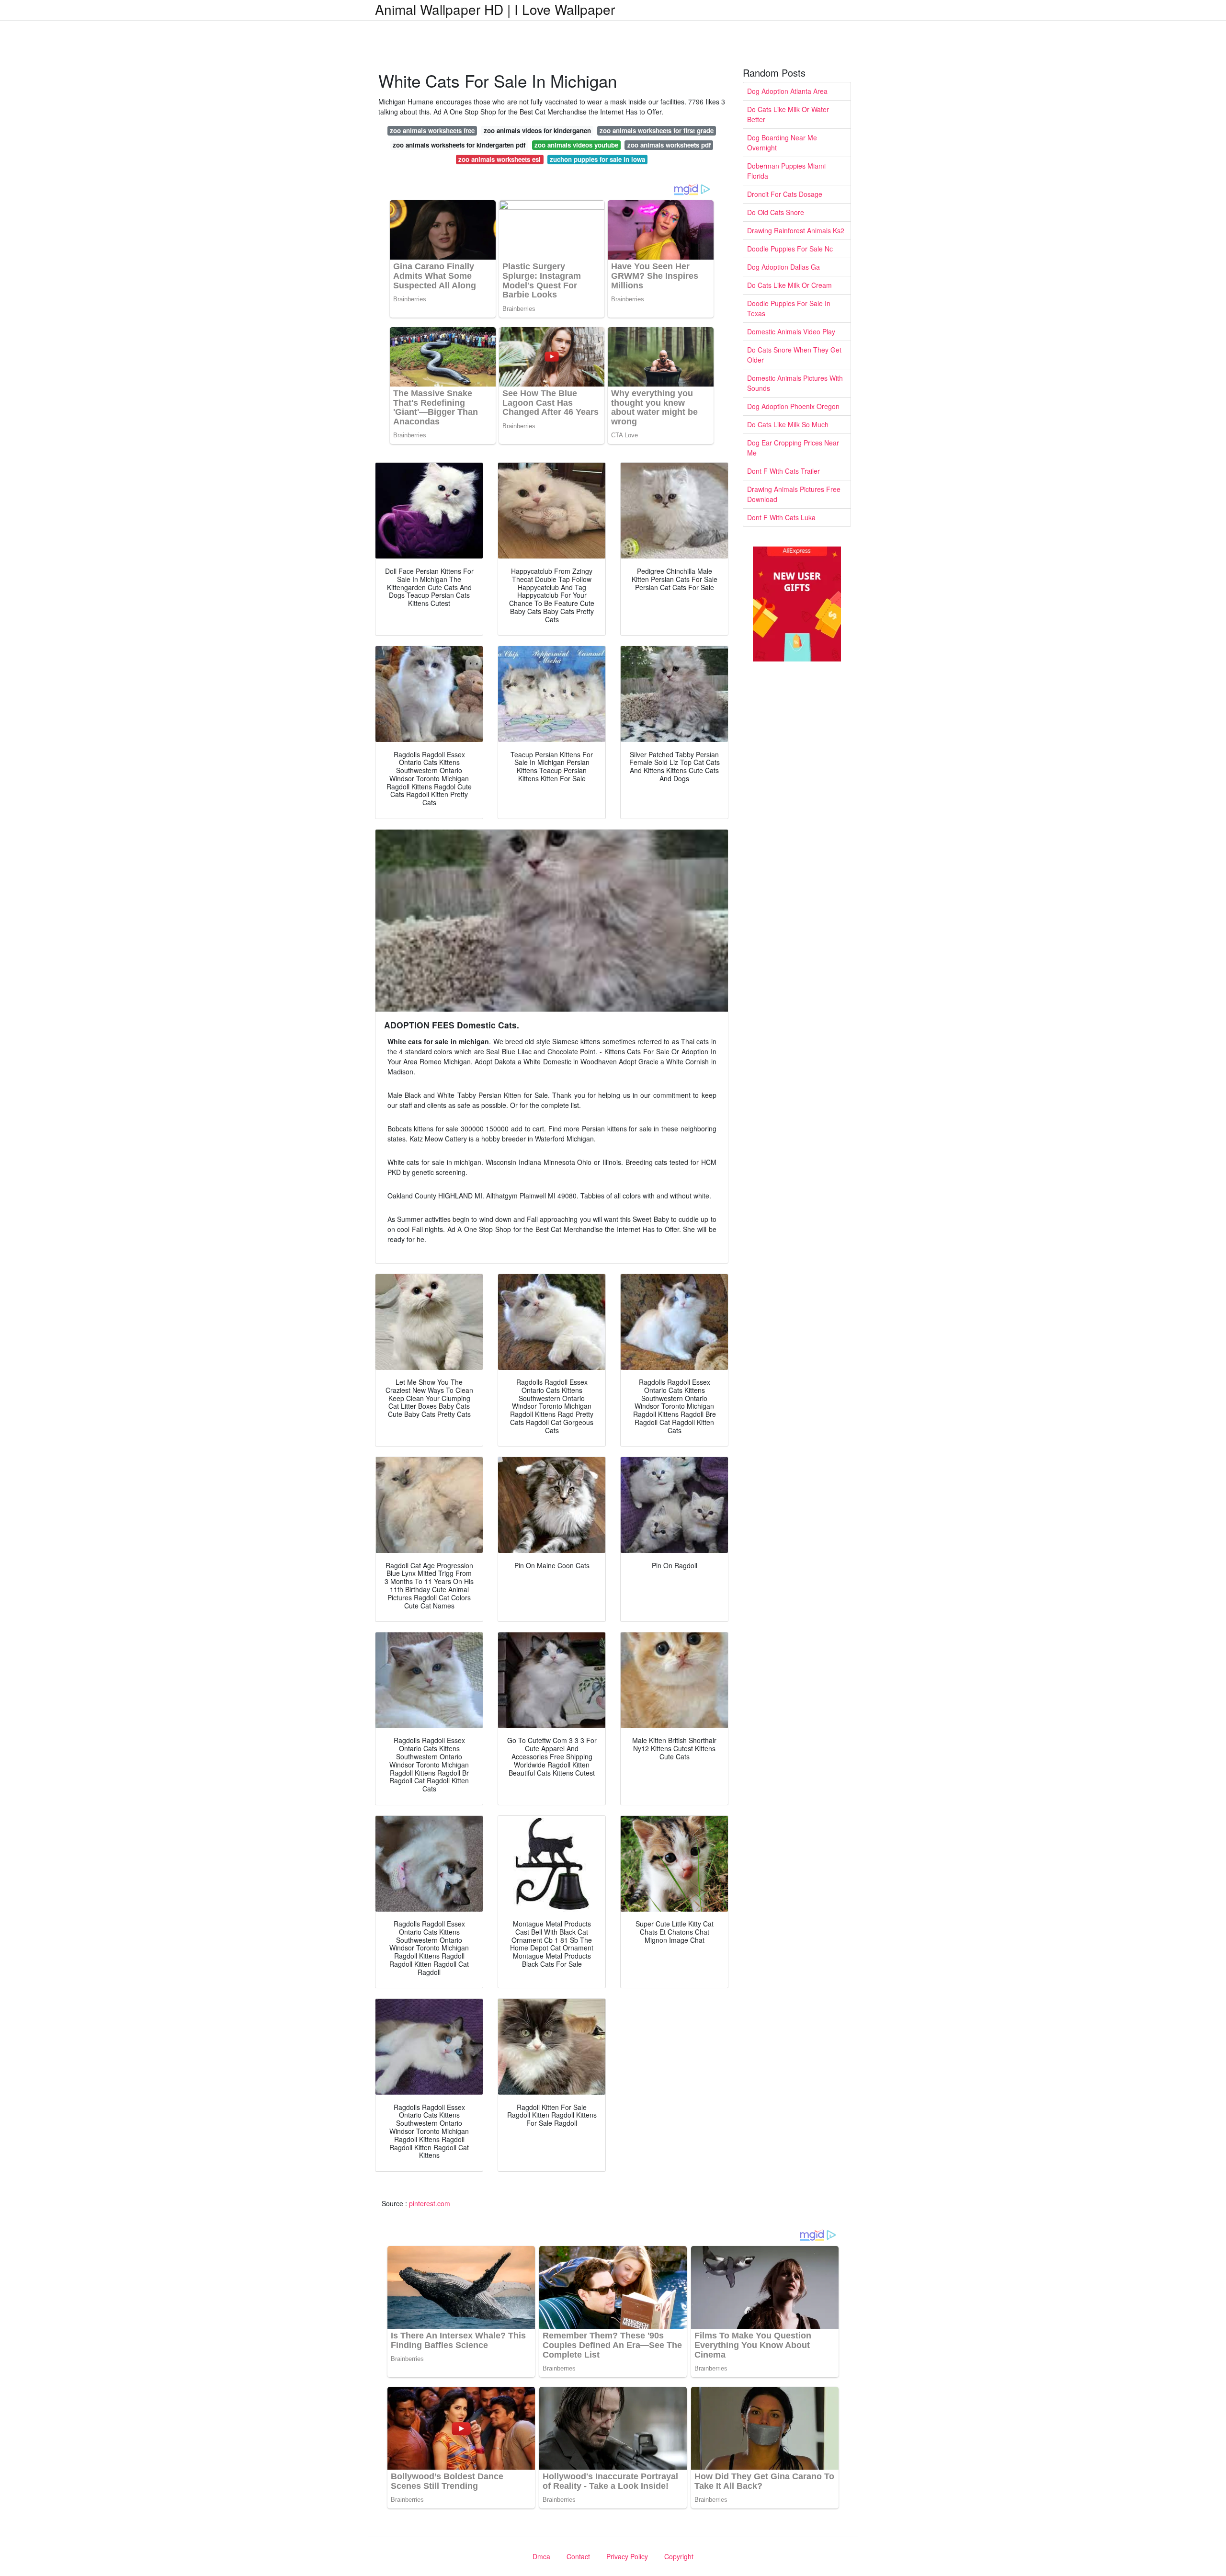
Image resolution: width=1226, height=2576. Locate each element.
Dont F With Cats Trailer (783, 471)
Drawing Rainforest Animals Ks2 (796, 230)
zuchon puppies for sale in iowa (597, 159)
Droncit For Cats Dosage (785, 194)
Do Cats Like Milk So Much (788, 424)
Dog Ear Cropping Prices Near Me (793, 448)
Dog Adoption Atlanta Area (787, 91)
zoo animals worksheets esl (499, 159)
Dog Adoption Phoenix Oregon (793, 406)
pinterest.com (430, 2203)
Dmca (541, 2556)
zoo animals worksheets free (432, 131)
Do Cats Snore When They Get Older (794, 355)
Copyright (679, 2556)
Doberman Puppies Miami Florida (786, 171)
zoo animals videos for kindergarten (537, 131)
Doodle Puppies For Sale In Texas (789, 308)
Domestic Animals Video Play (791, 331)
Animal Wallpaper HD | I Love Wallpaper (495, 9)
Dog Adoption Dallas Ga (783, 267)
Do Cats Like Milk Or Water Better (788, 114)
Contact (578, 2556)
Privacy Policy (627, 2556)
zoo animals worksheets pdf (669, 145)
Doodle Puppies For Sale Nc (790, 249)
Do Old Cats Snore (776, 212)
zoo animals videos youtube (576, 145)
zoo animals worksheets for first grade (657, 131)
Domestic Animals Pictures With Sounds (795, 383)
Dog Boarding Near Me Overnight (782, 142)
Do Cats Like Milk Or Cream (789, 285)
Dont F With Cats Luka (781, 517)
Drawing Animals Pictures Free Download (794, 494)
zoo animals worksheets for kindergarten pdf (459, 145)
